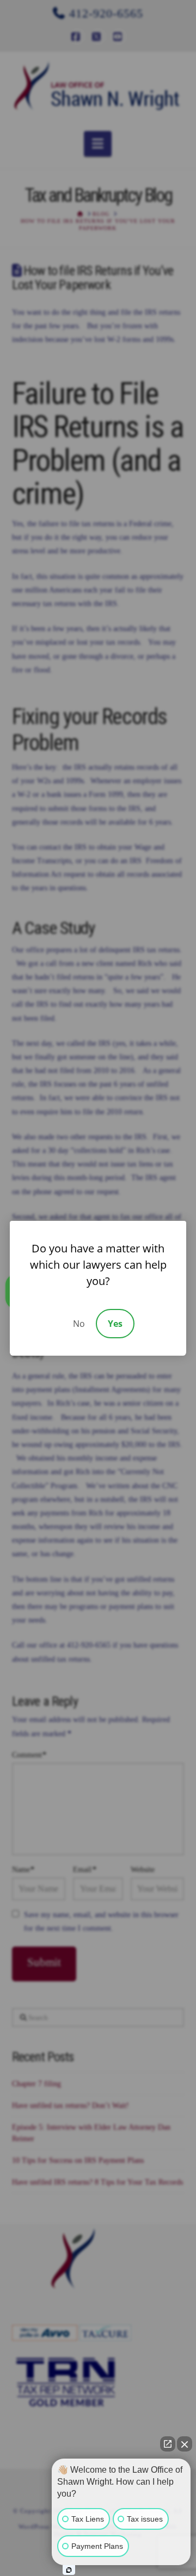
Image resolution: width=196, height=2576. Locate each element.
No (79, 1324)
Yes (115, 1324)
